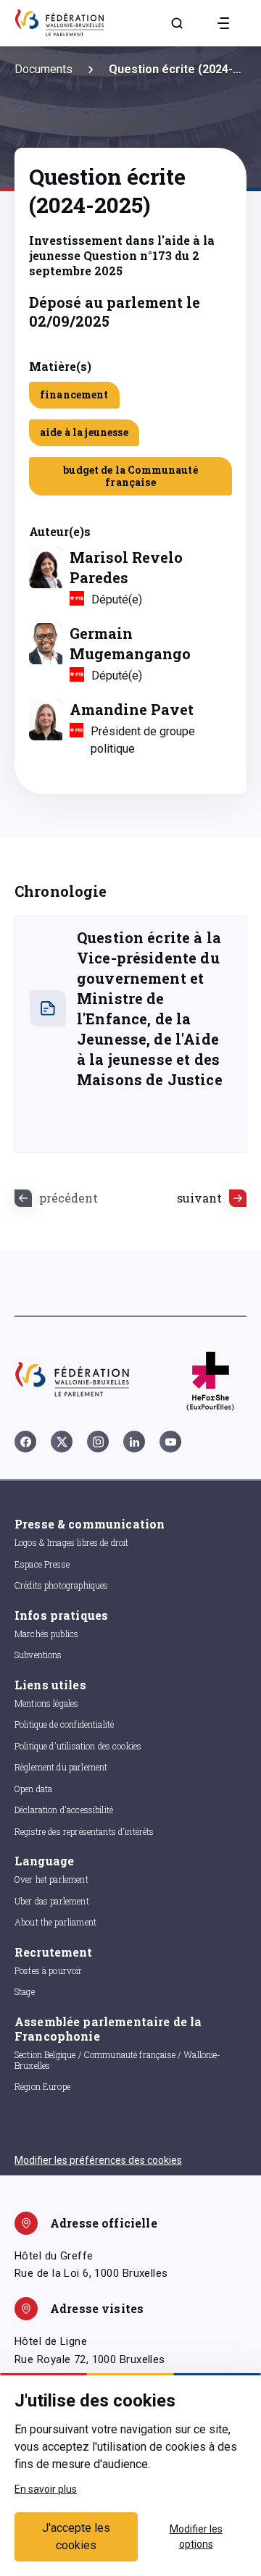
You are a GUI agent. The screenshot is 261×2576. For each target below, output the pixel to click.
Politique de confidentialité (64, 1724)
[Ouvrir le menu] (223, 23)
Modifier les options (196, 2537)
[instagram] (98, 1442)
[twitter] (62, 1442)
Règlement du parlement (61, 1767)
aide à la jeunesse (84, 432)
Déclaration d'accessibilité (64, 1810)
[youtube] (170, 1442)
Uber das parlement (52, 1901)
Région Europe (42, 2086)
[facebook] (25, 1442)
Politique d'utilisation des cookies (78, 1746)
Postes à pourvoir (49, 1970)
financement (74, 394)
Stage (25, 1991)
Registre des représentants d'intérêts (84, 1831)
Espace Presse (42, 1564)
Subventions (38, 1655)
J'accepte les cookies (76, 2537)
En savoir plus (46, 2489)
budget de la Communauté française (130, 476)
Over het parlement (51, 1879)
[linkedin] (134, 1442)
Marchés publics (46, 1634)
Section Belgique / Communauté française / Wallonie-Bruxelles (118, 2060)
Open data (33, 1789)
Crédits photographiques (61, 1585)
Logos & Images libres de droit (72, 1542)
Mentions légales (46, 1703)
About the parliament (55, 1922)
